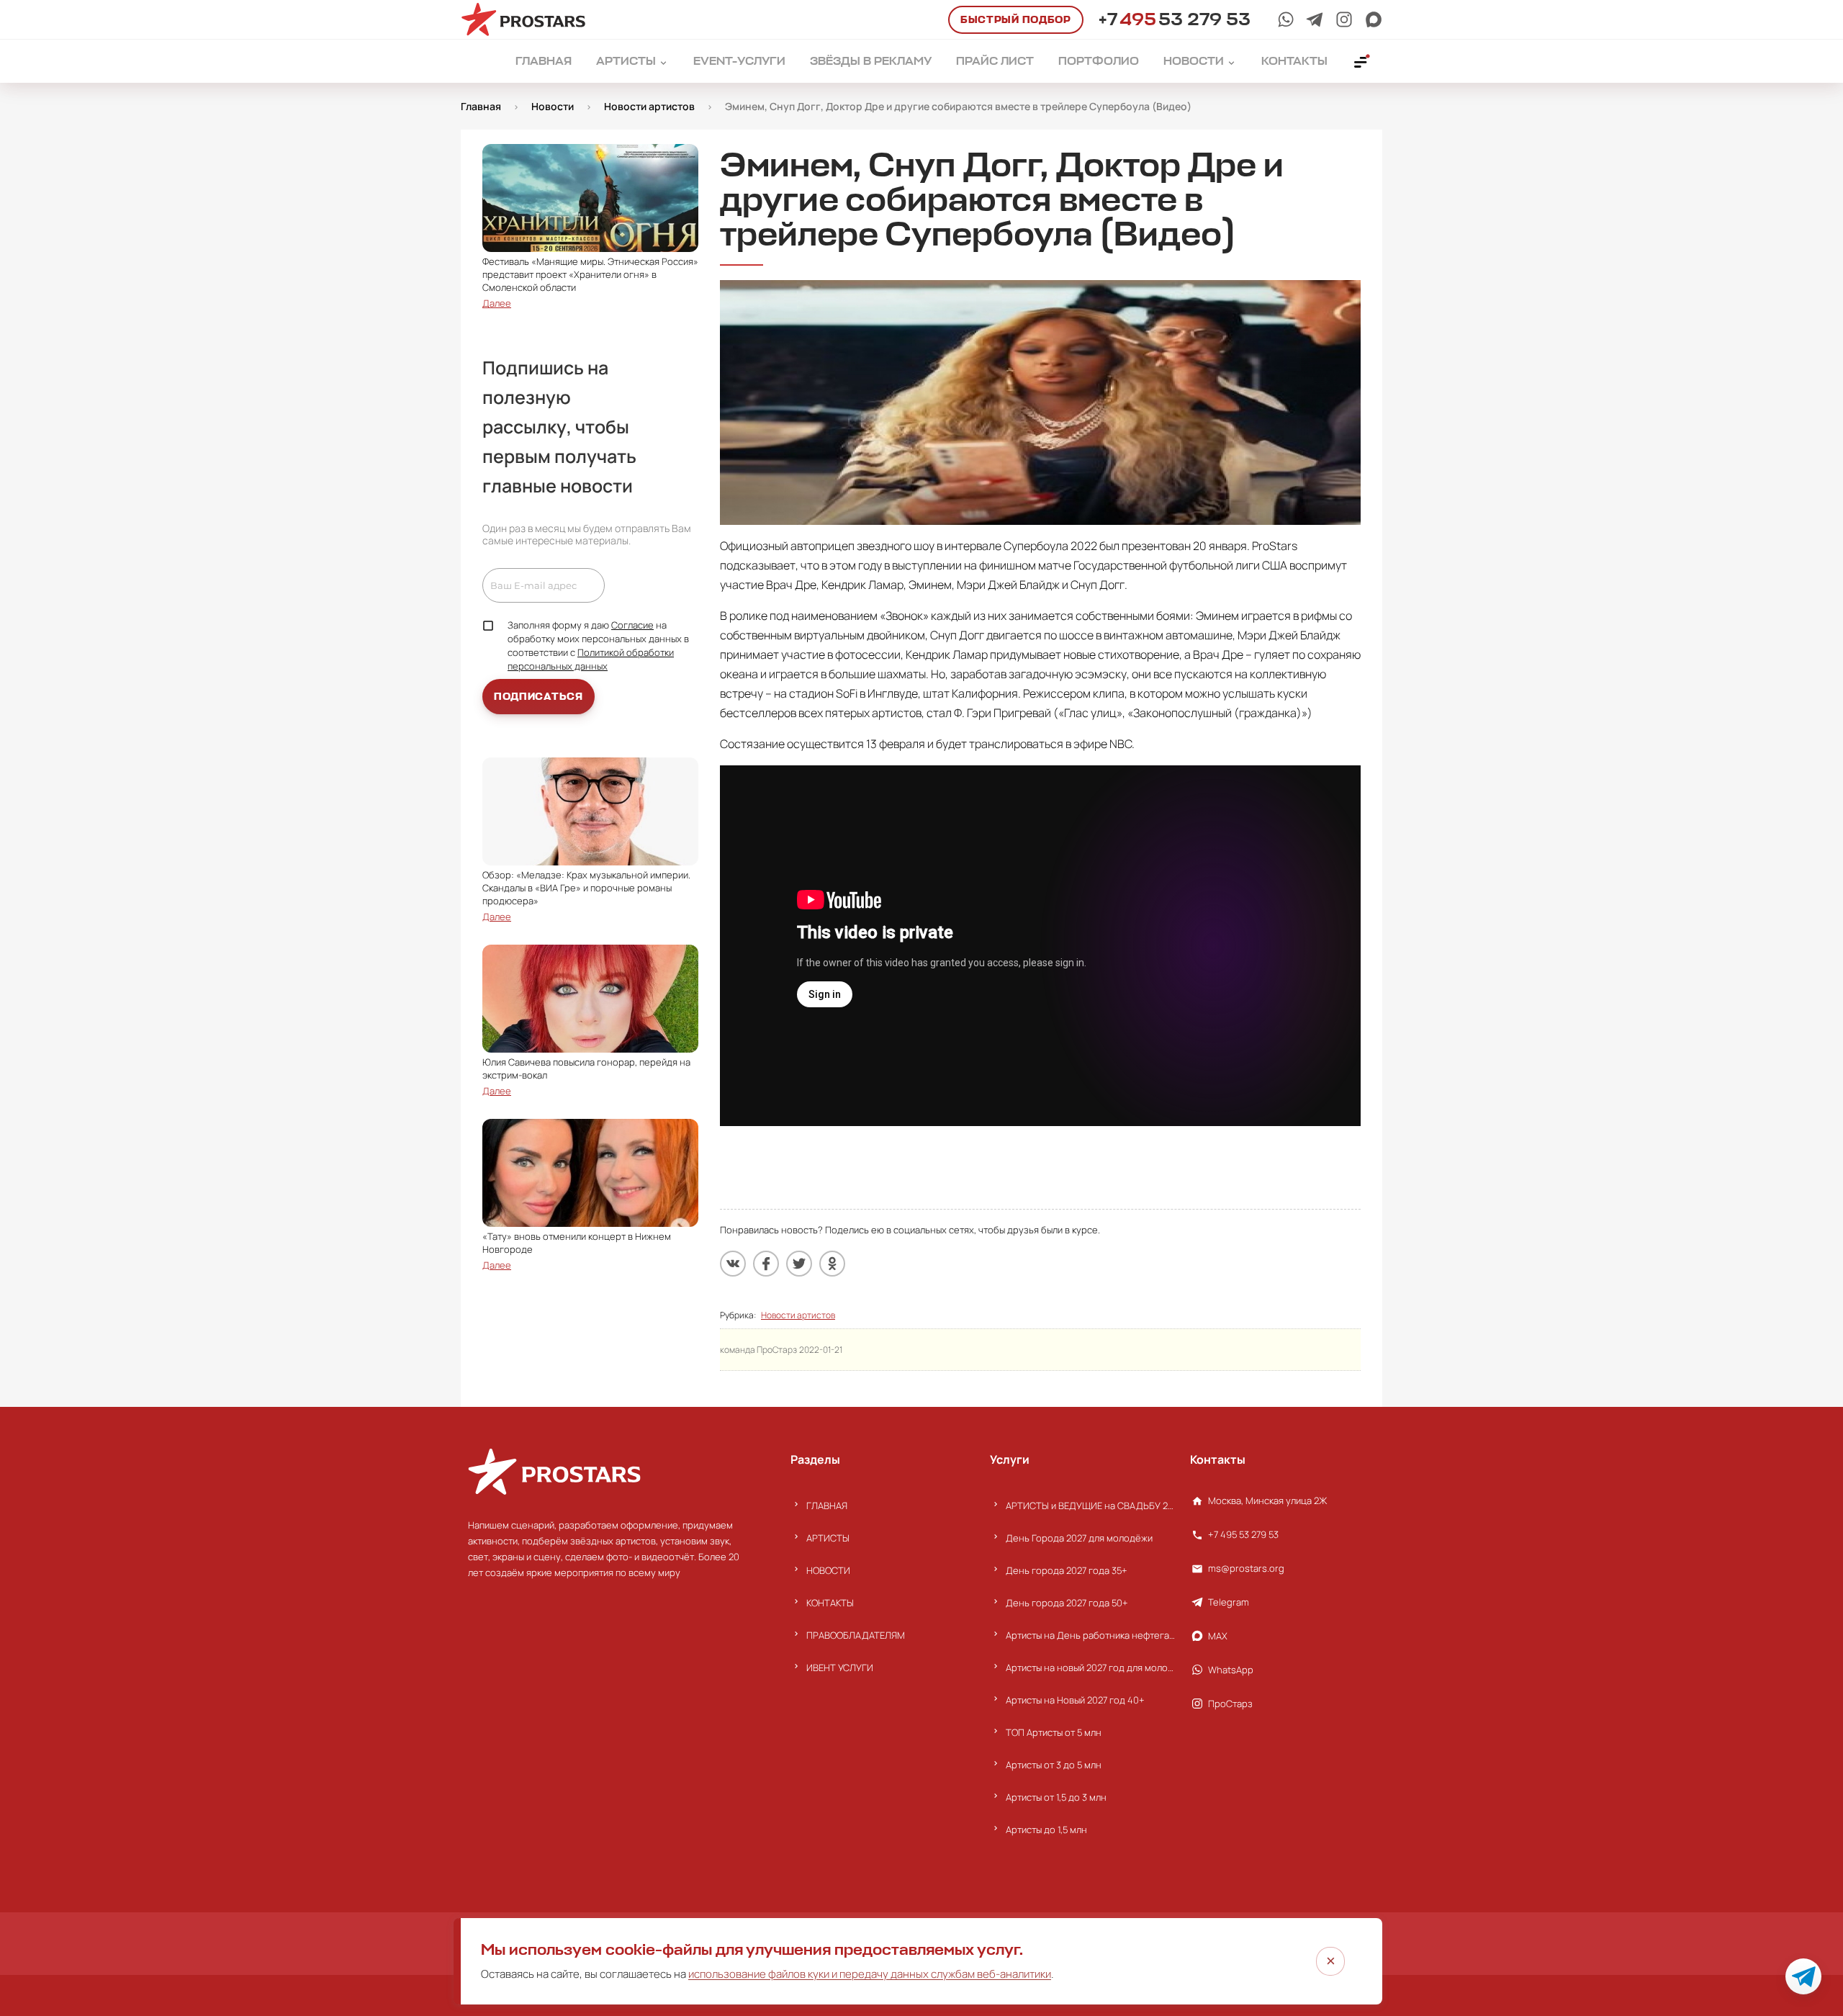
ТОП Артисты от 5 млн (1054, 1732)
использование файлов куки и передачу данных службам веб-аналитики (870, 1974)
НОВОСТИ (828, 1570)
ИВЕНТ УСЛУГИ (840, 1668)
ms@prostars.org (1246, 1568)
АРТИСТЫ (828, 1538)
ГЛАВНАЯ (827, 1506)
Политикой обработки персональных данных (591, 659)
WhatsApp (1231, 1670)
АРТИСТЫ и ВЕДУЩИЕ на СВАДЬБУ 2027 (1090, 1506)
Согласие (632, 625)
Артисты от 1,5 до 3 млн (1056, 1797)
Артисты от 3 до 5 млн (1054, 1765)
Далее (497, 303)
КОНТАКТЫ (830, 1603)
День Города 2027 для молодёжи (1079, 1538)
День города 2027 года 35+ (1067, 1570)
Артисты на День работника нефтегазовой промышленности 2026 (1090, 1635)
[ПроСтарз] (1344, 19)
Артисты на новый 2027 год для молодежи (1090, 1668)
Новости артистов (798, 1315)
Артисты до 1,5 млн (1046, 1830)
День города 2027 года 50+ (1067, 1603)
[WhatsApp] (1286, 19)
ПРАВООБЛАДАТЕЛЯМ (856, 1635)
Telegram (1229, 1602)
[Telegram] (1315, 19)
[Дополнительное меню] (1361, 61)
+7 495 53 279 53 (1243, 1534)
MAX (1218, 1636)
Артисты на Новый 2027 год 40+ (1075, 1700)
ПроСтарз (1230, 1704)
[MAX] (1374, 19)
